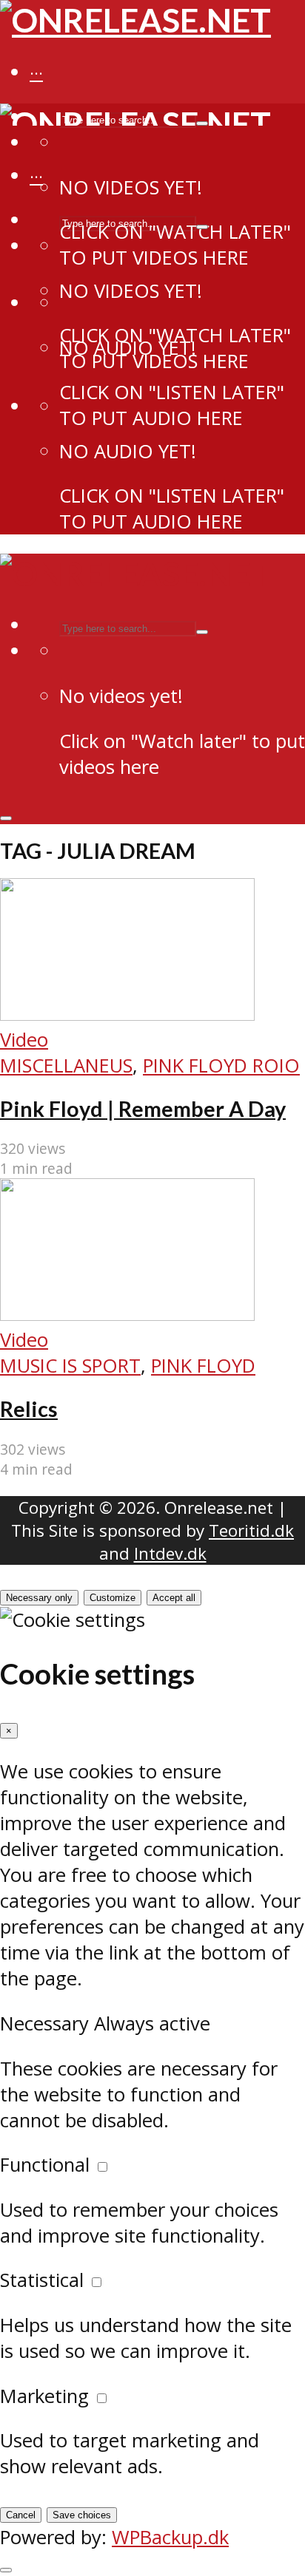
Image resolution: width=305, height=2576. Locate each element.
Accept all (174, 1598)
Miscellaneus (66, 1066)
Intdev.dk (170, 1553)
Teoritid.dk (251, 1530)
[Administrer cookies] (6, 2570)
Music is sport (70, 1366)
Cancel (21, 2515)
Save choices (82, 2515)
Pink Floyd (203, 1366)
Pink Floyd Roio (221, 1066)
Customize (113, 1598)
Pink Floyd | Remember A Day (143, 1109)
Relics (29, 1409)
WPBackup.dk (170, 2537)
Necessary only (39, 1598)
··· (36, 73)
